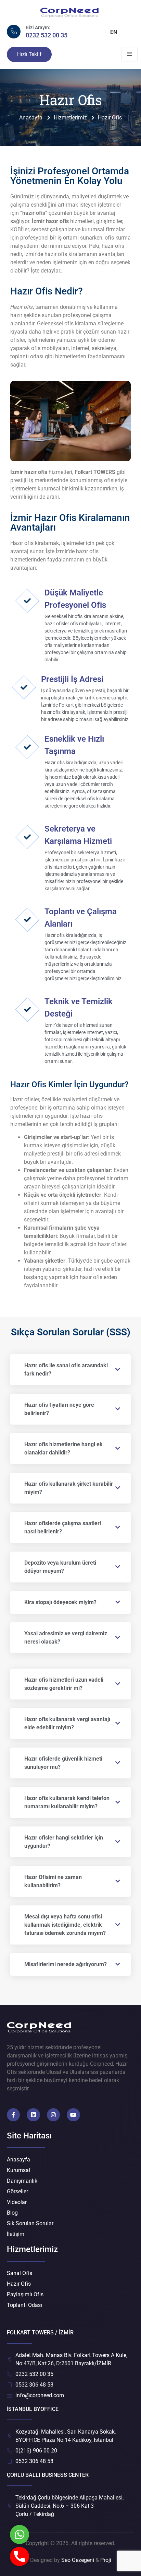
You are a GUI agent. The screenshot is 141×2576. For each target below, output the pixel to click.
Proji (106, 2560)
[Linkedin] (33, 2115)
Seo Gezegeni (78, 2560)
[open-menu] (129, 54)
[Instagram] (53, 2115)
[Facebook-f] (13, 2115)
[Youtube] (73, 2115)
